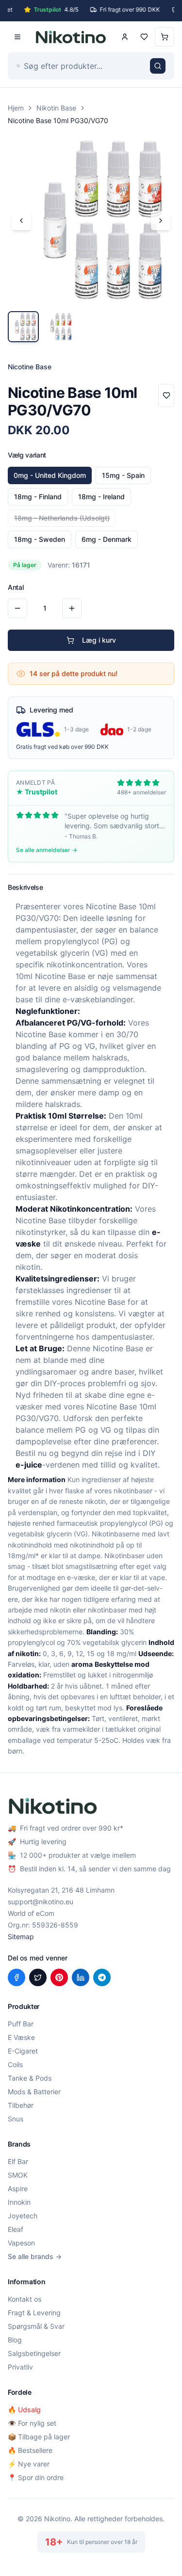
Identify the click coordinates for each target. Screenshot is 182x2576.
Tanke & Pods (30, 2078)
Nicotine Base (111, 906)
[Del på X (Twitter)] (38, 1977)
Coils (15, 2064)
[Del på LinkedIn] (81, 1977)
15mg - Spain (123, 475)
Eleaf (16, 2229)
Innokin (19, 2202)
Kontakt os (25, 2299)
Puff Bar (21, 2024)
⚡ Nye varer (29, 2464)
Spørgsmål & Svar (36, 2326)
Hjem (16, 108)
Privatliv (20, 2367)
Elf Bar (18, 2161)
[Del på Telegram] (102, 1977)
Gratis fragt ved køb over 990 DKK (62, 747)
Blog (15, 2340)
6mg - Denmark (107, 539)
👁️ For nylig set (32, 2423)
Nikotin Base (56, 108)
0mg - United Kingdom (50, 475)
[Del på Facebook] (17, 1977)
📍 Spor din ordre (36, 2477)
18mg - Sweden (40, 539)
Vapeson (21, 2243)
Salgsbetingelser (34, 2353)
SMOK (18, 2175)
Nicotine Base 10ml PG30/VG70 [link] (58, 120)
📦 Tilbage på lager (39, 2437)
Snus (16, 2119)
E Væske (21, 2037)
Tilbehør (21, 2105)
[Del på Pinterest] (59, 1977)
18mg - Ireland (101, 497)
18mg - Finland (38, 497)
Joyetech (23, 2216)
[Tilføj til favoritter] (166, 395)
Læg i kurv (99, 640)
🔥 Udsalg (24, 2410)
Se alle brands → (35, 2256)
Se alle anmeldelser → (47, 850)
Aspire (18, 2189)
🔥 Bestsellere (30, 2450)
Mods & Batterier (34, 2092)
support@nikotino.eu (41, 1902)
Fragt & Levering (34, 2313)
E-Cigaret (23, 2051)
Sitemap (21, 1936)
